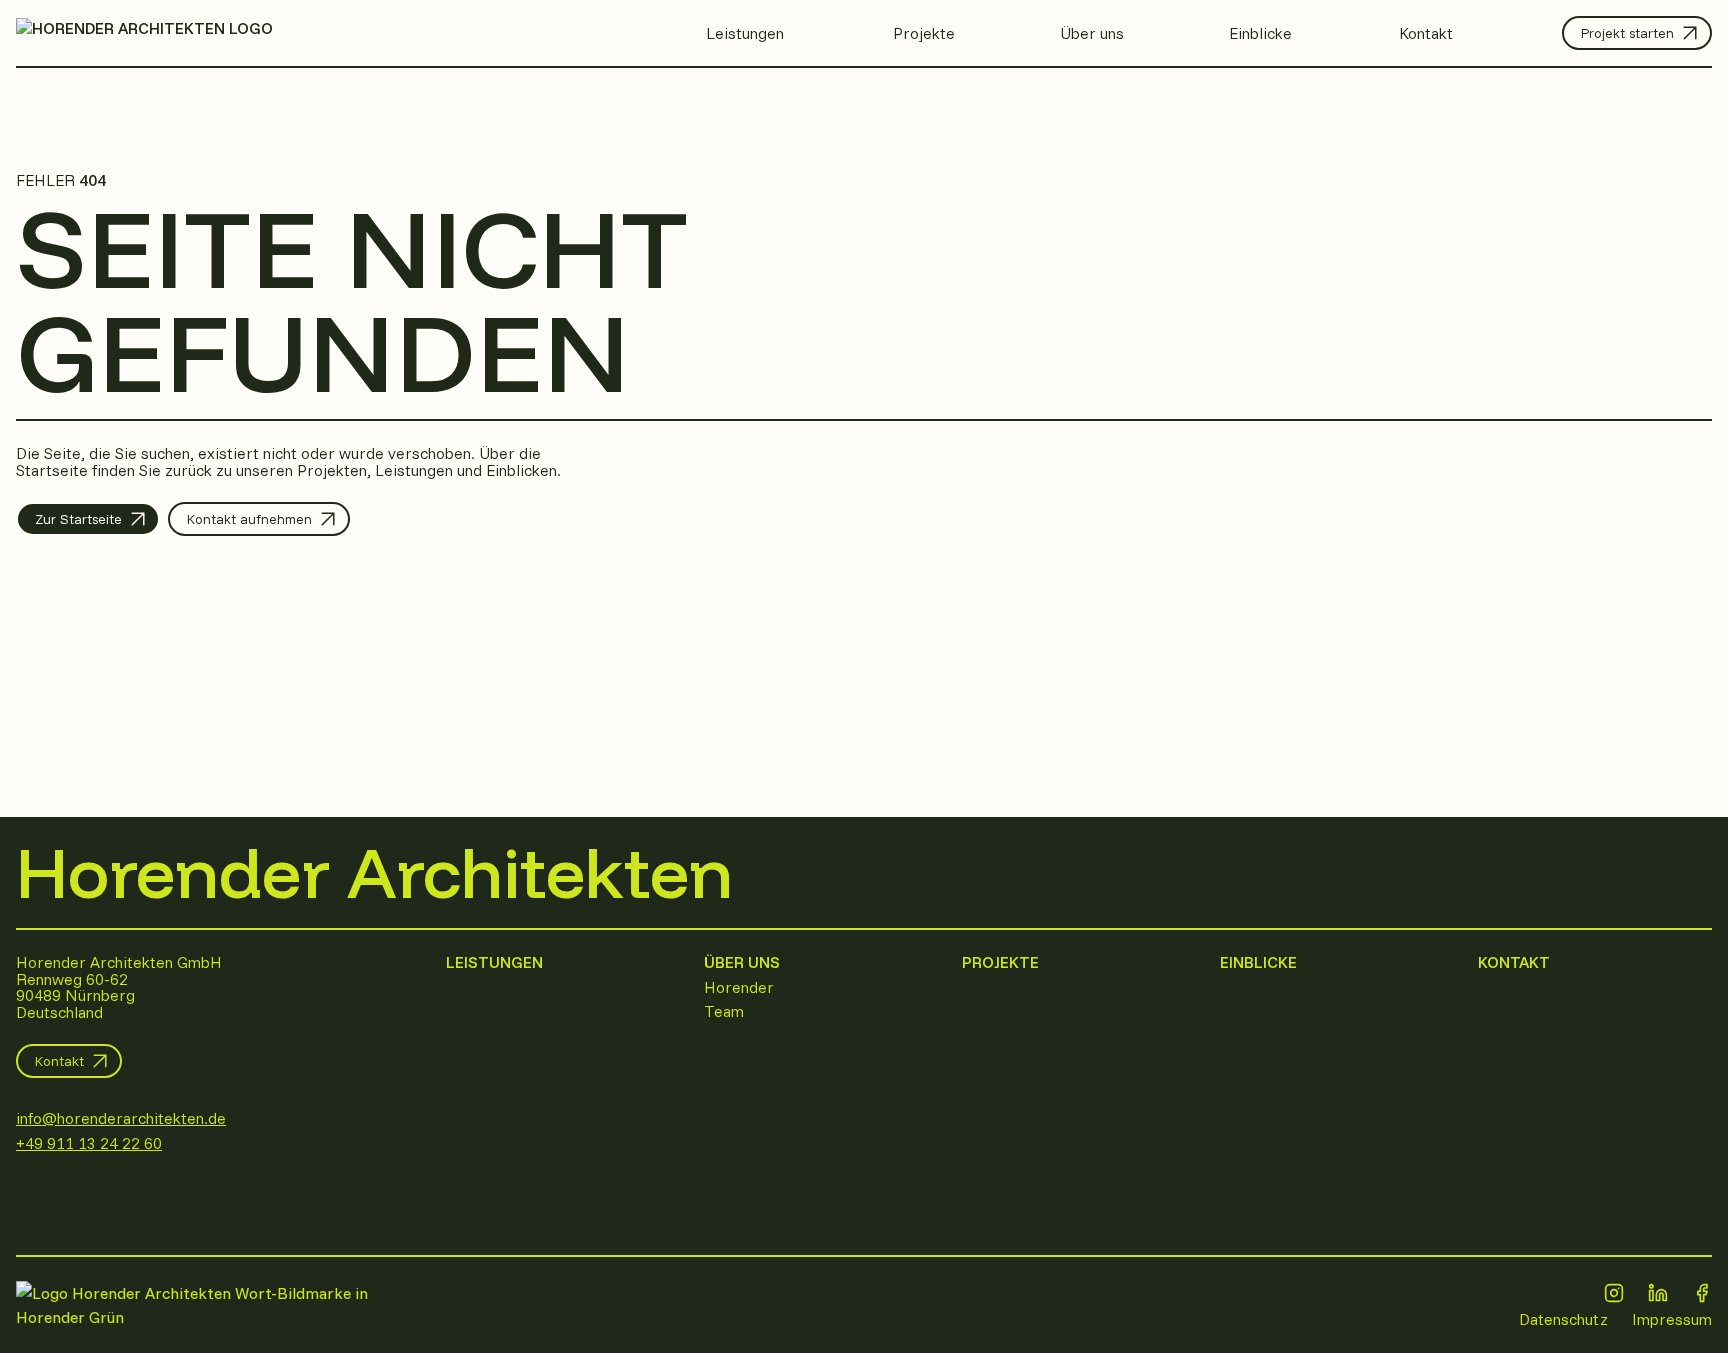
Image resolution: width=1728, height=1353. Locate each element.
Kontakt (59, 1061)
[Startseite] (219, 1305)
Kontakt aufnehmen (249, 519)
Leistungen (494, 962)
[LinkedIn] (1658, 1293)
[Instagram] (1614, 1293)
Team (724, 1011)
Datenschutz (1563, 1319)
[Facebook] (1702, 1293)
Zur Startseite (78, 519)
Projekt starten (1627, 33)
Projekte (1000, 962)
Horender (739, 987)
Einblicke (1258, 962)
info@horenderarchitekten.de (121, 1118)
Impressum (1672, 1319)
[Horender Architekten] (144, 34)
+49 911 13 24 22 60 (89, 1143)
